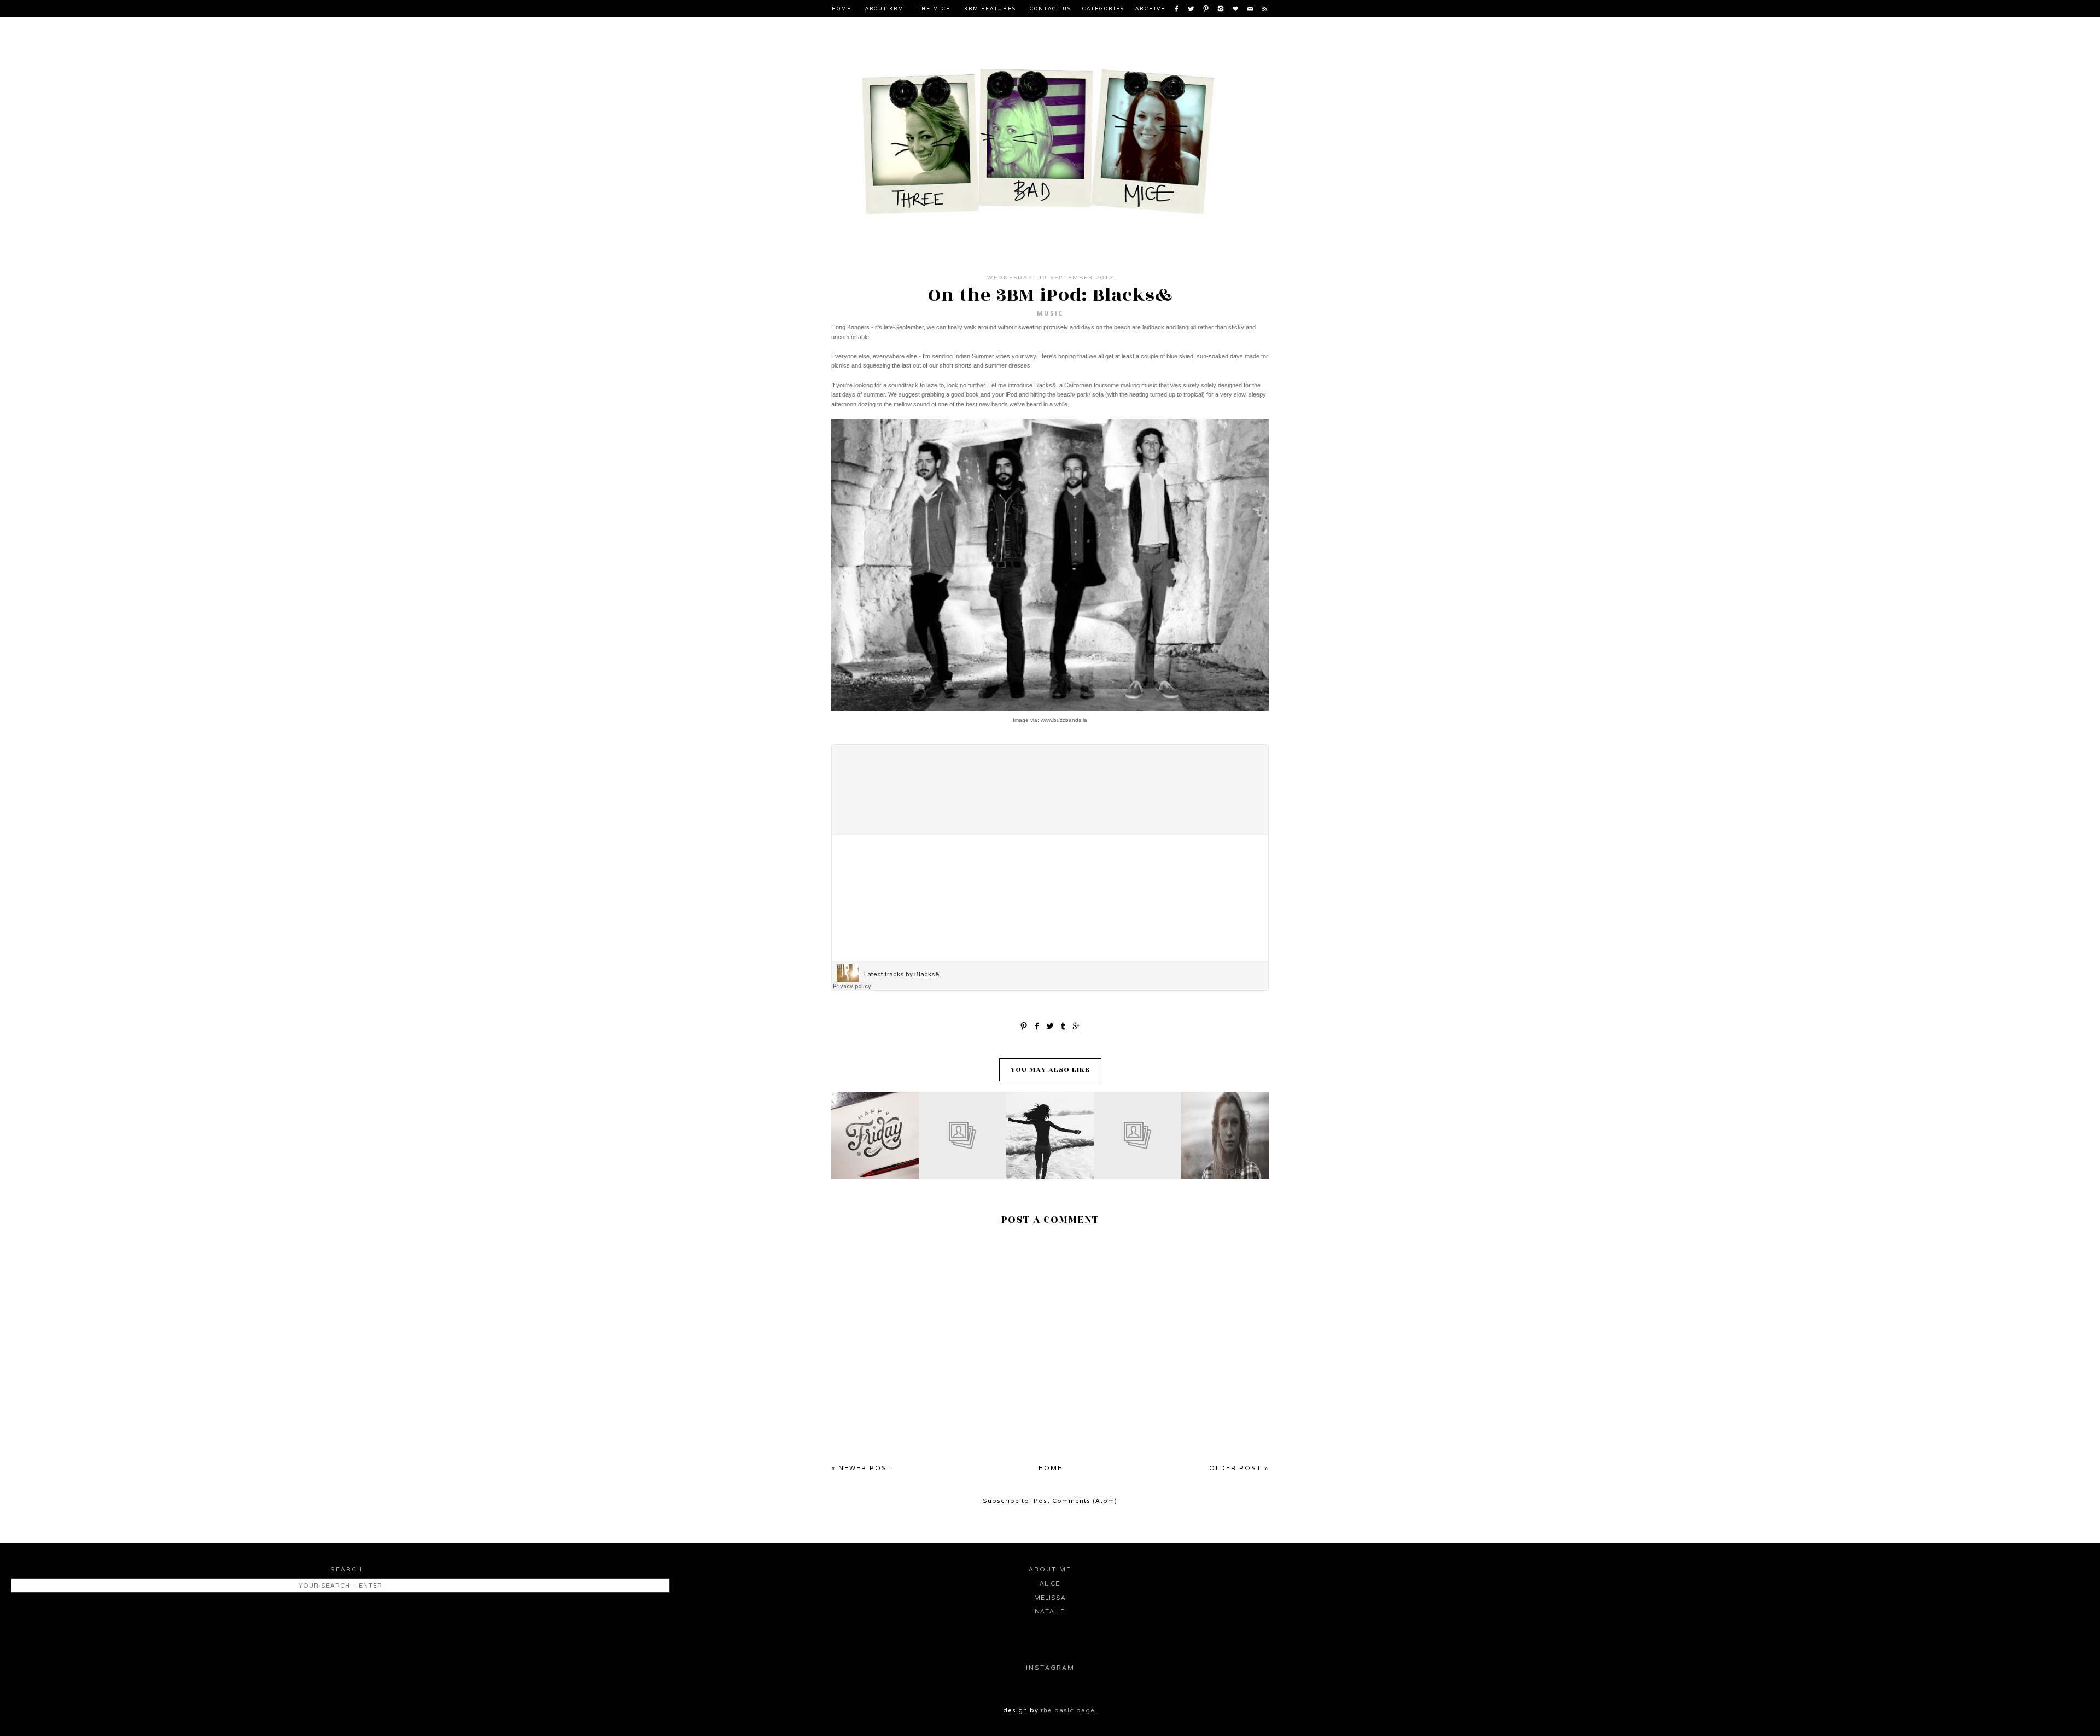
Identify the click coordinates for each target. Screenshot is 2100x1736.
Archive (1150, 9)
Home (842, 9)
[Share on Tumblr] (1063, 1025)
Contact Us (1051, 9)
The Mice (934, 9)
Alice (1050, 1583)
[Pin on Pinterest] (1024, 1025)
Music (1050, 313)
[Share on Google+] (1076, 1025)
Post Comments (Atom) (1075, 1501)
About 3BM (885, 9)
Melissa (1050, 1598)
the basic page (1068, 1710)
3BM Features (990, 9)
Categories (1103, 9)
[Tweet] (1050, 1025)
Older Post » (1239, 1468)
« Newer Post (862, 1468)
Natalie (1050, 1611)
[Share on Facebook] (1037, 1025)
